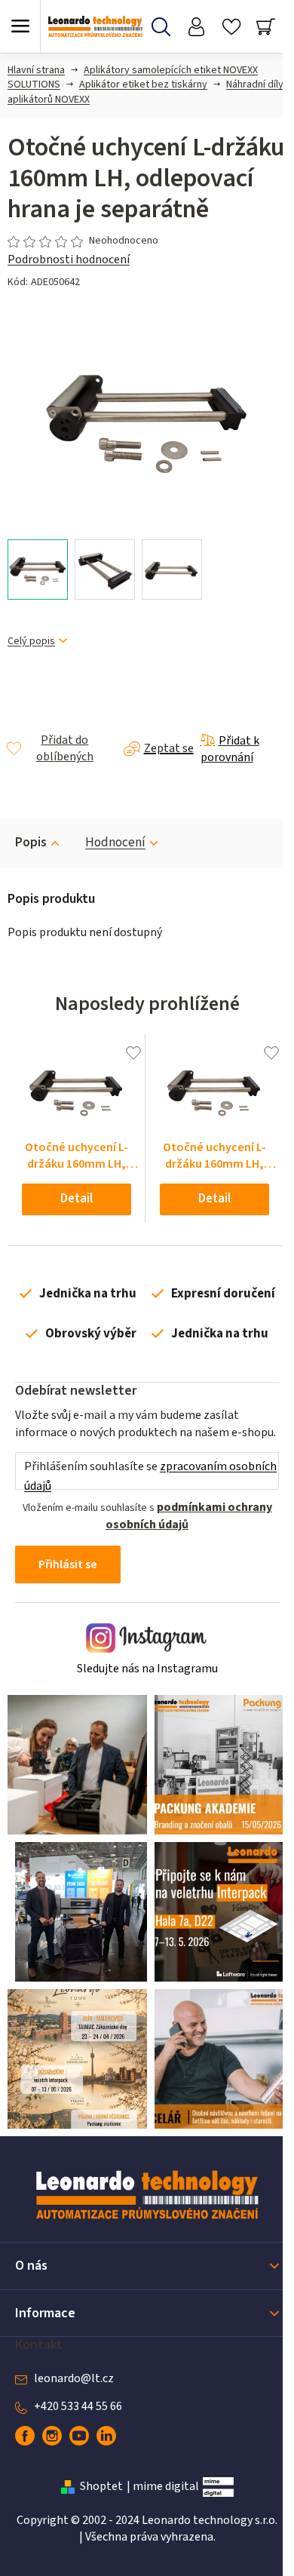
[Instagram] (52, 2436)
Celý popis (31, 642)
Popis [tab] (31, 843)
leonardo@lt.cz (74, 2378)
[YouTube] (79, 2436)
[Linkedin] (106, 2436)
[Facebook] (25, 2436)
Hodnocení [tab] (115, 843)
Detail (77, 1199)
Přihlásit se (68, 1564)
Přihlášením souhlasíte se (150, 1476)
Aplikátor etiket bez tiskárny (143, 84)
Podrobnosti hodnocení (69, 259)
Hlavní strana (36, 70)
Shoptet (101, 2486)
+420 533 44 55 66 (78, 2406)
